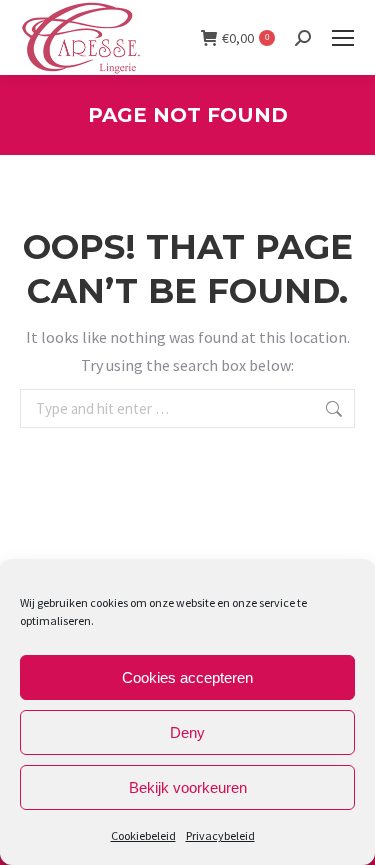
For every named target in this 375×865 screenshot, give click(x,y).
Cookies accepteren (187, 677)
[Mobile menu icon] (343, 38)
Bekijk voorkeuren (188, 787)
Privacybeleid (220, 835)
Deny (187, 732)
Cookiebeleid (143, 835)
